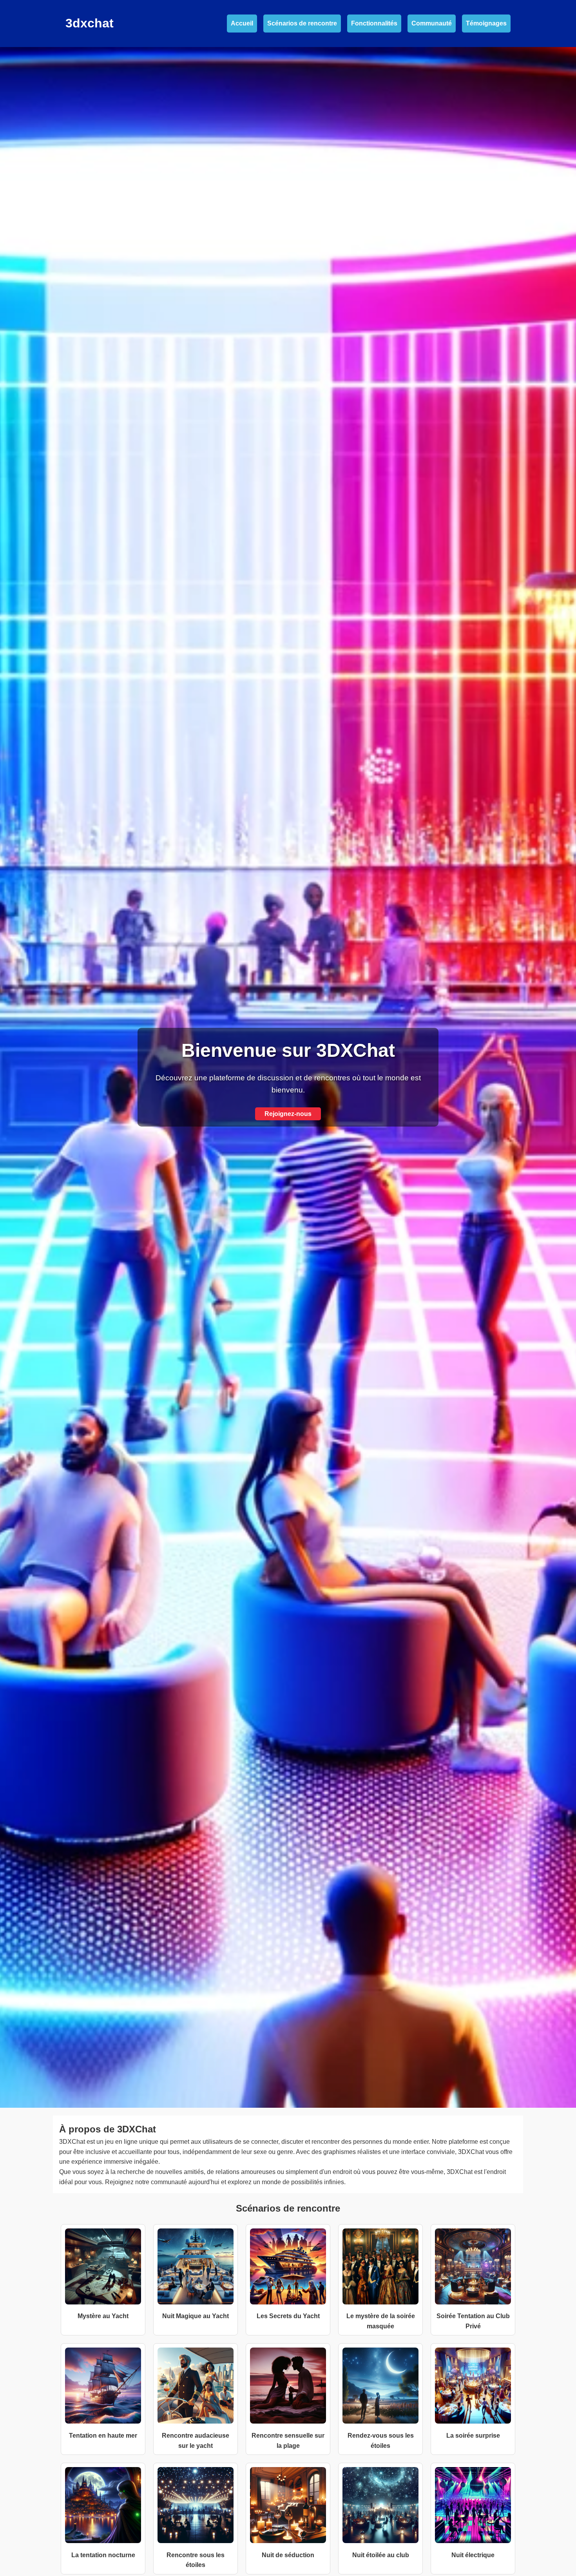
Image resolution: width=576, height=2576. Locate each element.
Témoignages (486, 23)
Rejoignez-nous (288, 1114)
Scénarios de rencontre (302, 23)
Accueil (242, 23)
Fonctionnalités (374, 23)
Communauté (432, 23)
